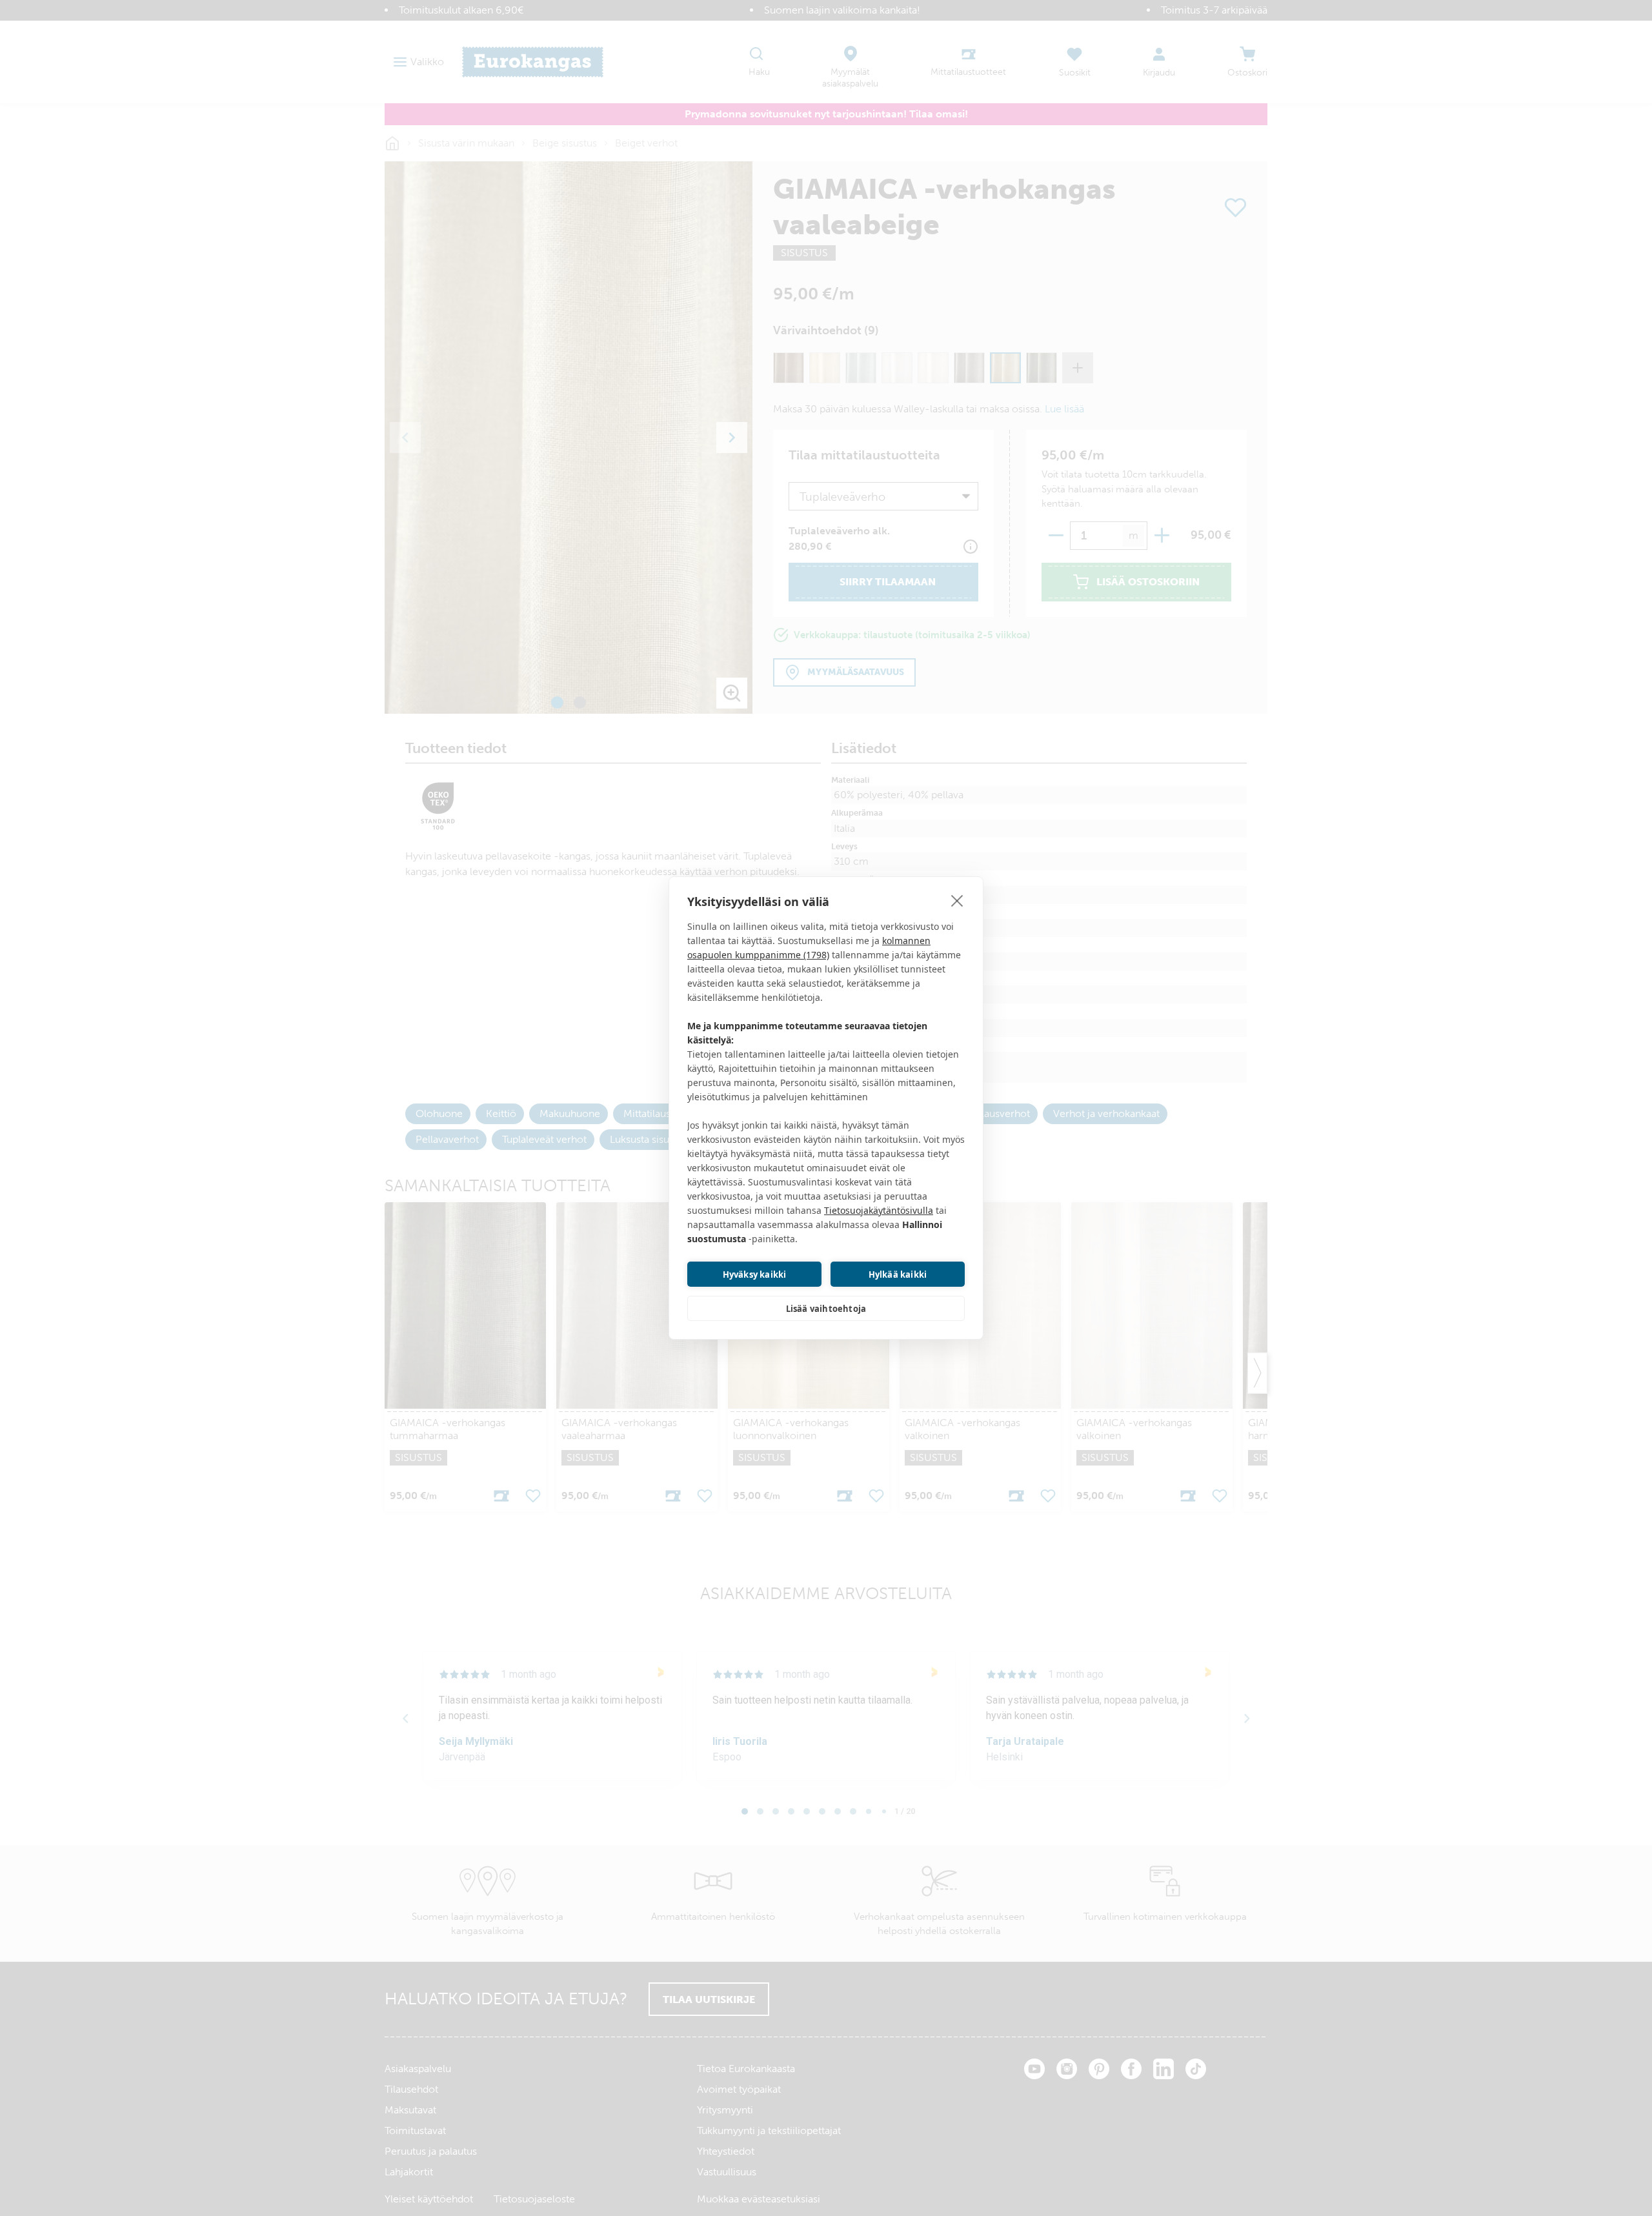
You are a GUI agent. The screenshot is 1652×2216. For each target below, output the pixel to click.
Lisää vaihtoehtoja (826, 1309)
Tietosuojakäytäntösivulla (879, 1210)
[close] (957, 900)
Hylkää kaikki (898, 1274)
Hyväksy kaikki (755, 1274)
